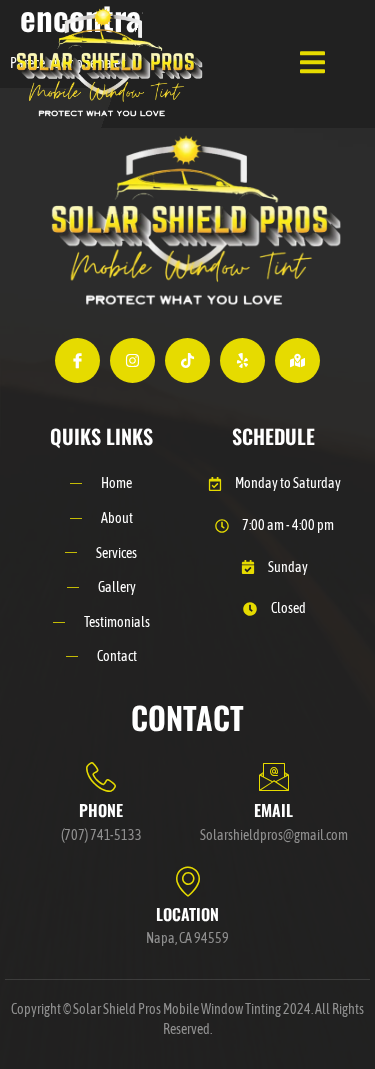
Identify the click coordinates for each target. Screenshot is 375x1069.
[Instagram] (132, 360)
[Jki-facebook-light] (77, 360)
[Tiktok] (187, 360)
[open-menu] (312, 64)
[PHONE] (101, 777)
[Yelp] (242, 360)
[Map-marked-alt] (297, 360)
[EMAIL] (274, 777)
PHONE (101, 810)
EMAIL (273, 810)
